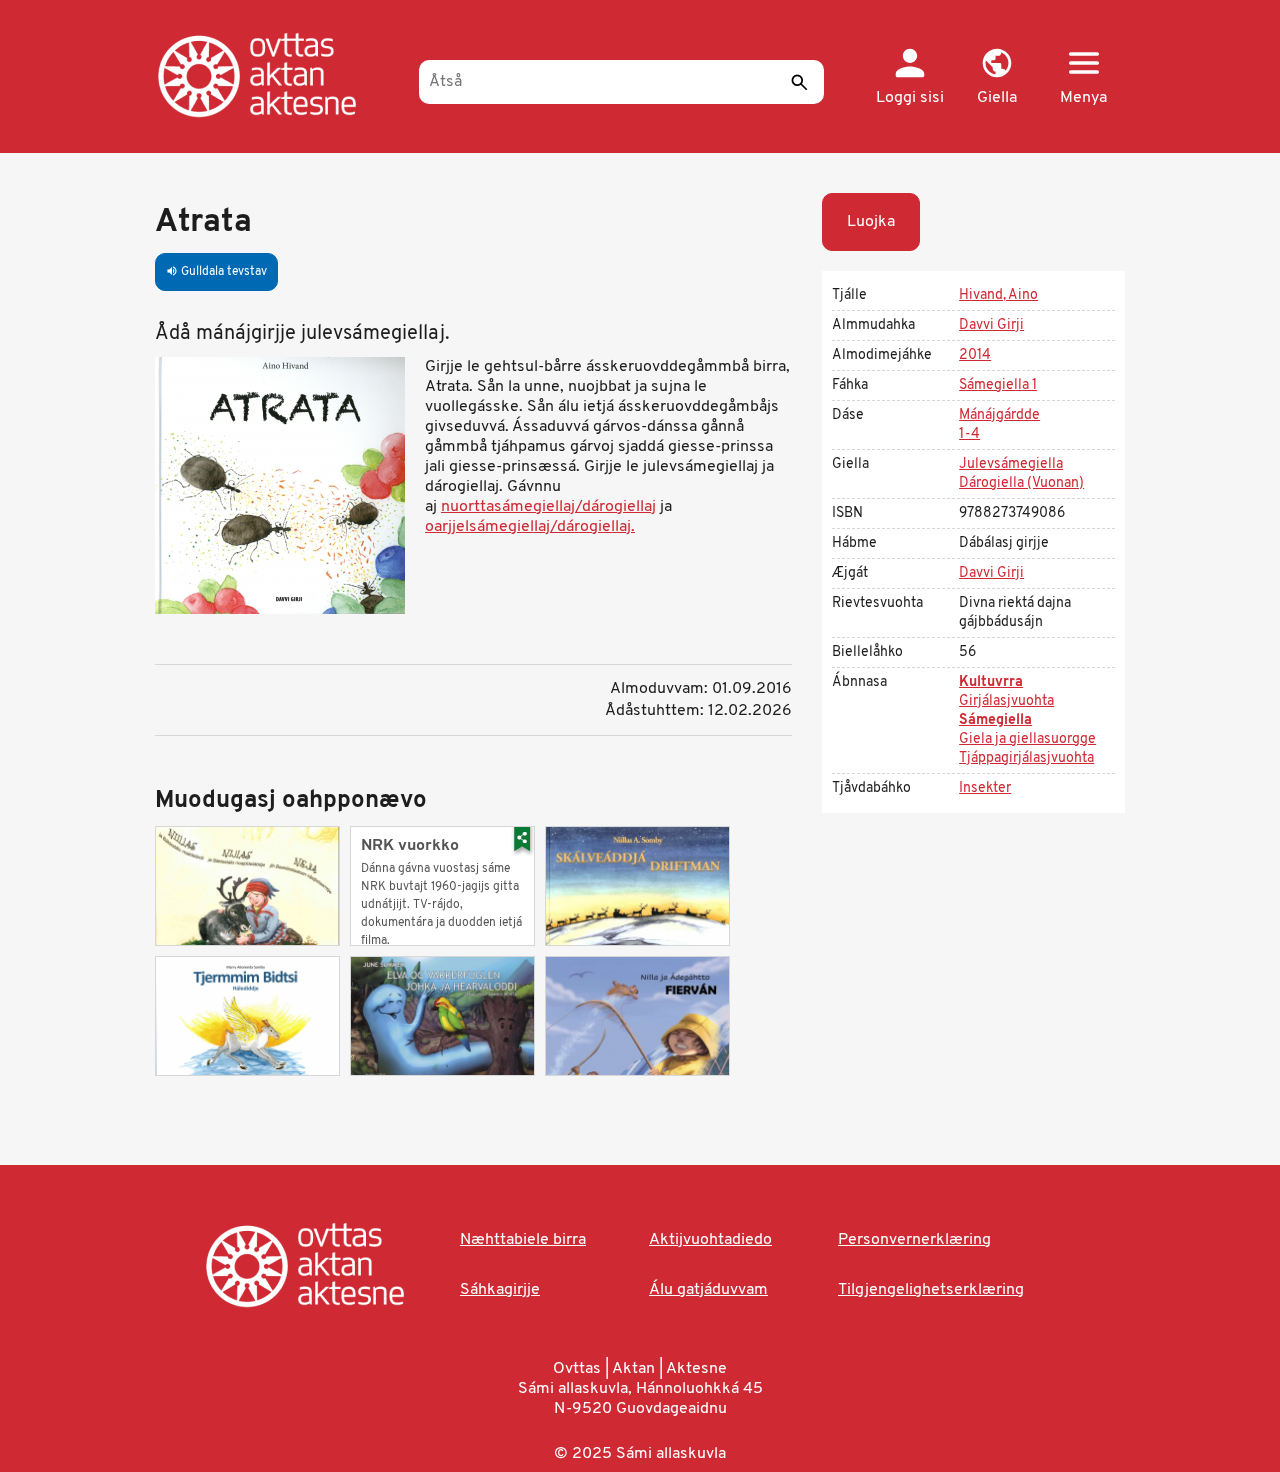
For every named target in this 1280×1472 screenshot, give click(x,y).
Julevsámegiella (1011, 464)
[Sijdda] (277, 75)
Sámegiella (995, 720)
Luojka (871, 222)
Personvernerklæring (914, 1240)
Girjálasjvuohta (1006, 701)
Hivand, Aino (998, 295)
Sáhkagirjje (500, 1290)
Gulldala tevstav (216, 272)
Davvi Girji (991, 325)
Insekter (985, 788)
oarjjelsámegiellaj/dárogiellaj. (530, 527)
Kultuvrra (991, 682)
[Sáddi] (799, 82)
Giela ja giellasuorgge (1027, 739)
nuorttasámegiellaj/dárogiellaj (548, 507)
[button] (996, 78)
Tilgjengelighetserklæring (931, 1290)
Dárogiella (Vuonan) (1021, 483)
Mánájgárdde (999, 415)
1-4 (969, 434)
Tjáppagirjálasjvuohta (1026, 758)
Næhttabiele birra (523, 1240)
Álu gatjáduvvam (708, 1290)
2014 (975, 355)
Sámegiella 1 (998, 385)
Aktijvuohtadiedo (710, 1240)
